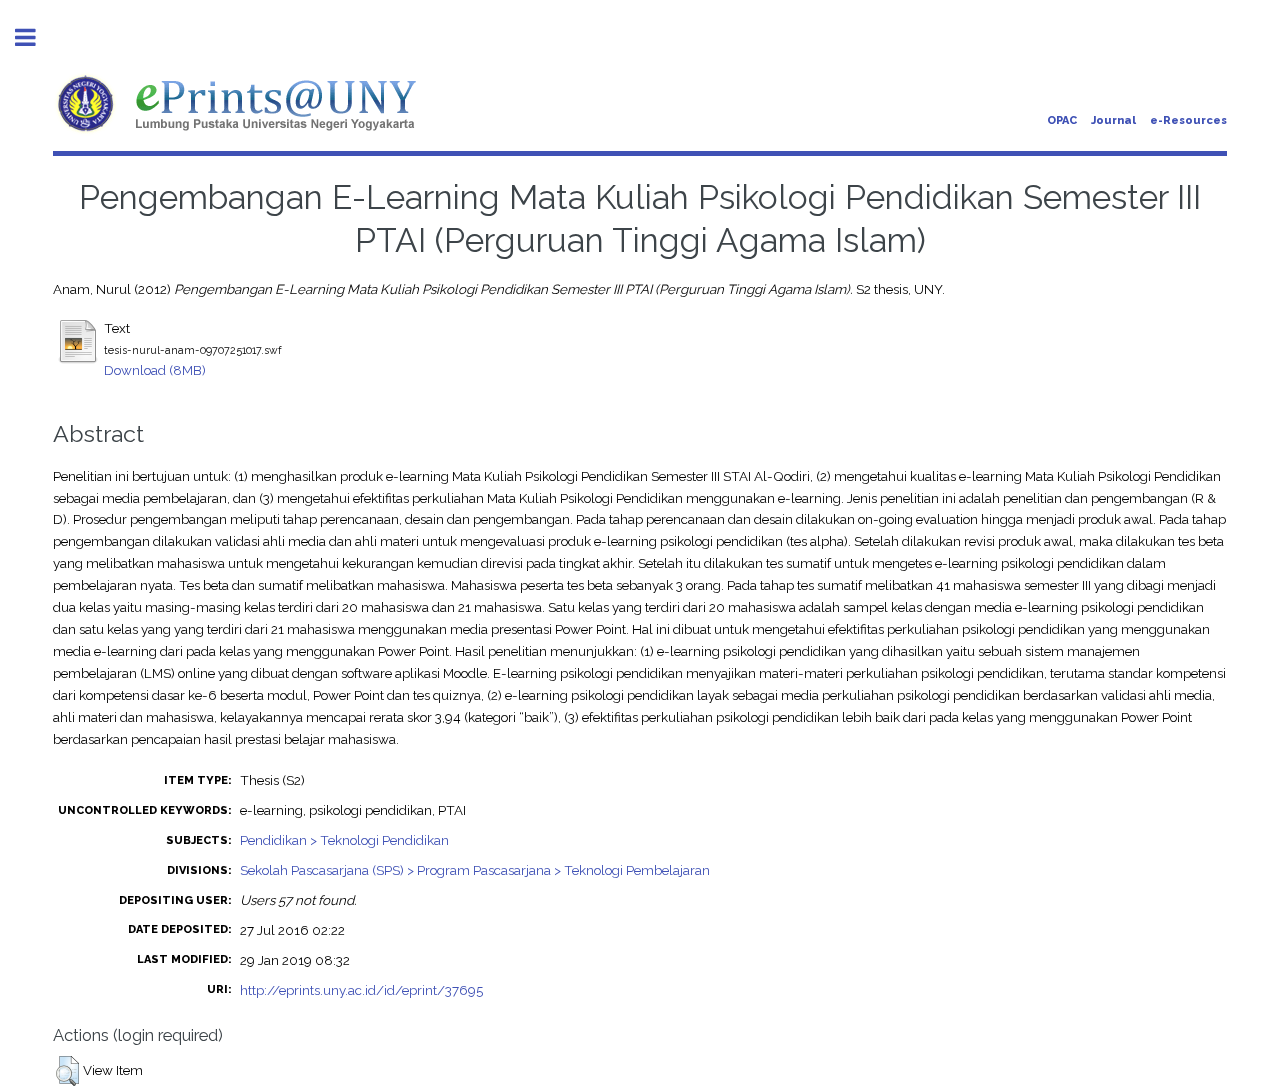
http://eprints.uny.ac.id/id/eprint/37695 (361, 990)
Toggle (36, 37)
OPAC (1062, 120)
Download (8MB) (155, 370)
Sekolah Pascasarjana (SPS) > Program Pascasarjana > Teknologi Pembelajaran (475, 870)
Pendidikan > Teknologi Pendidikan (344, 840)
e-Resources (1188, 120)
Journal (1113, 120)
